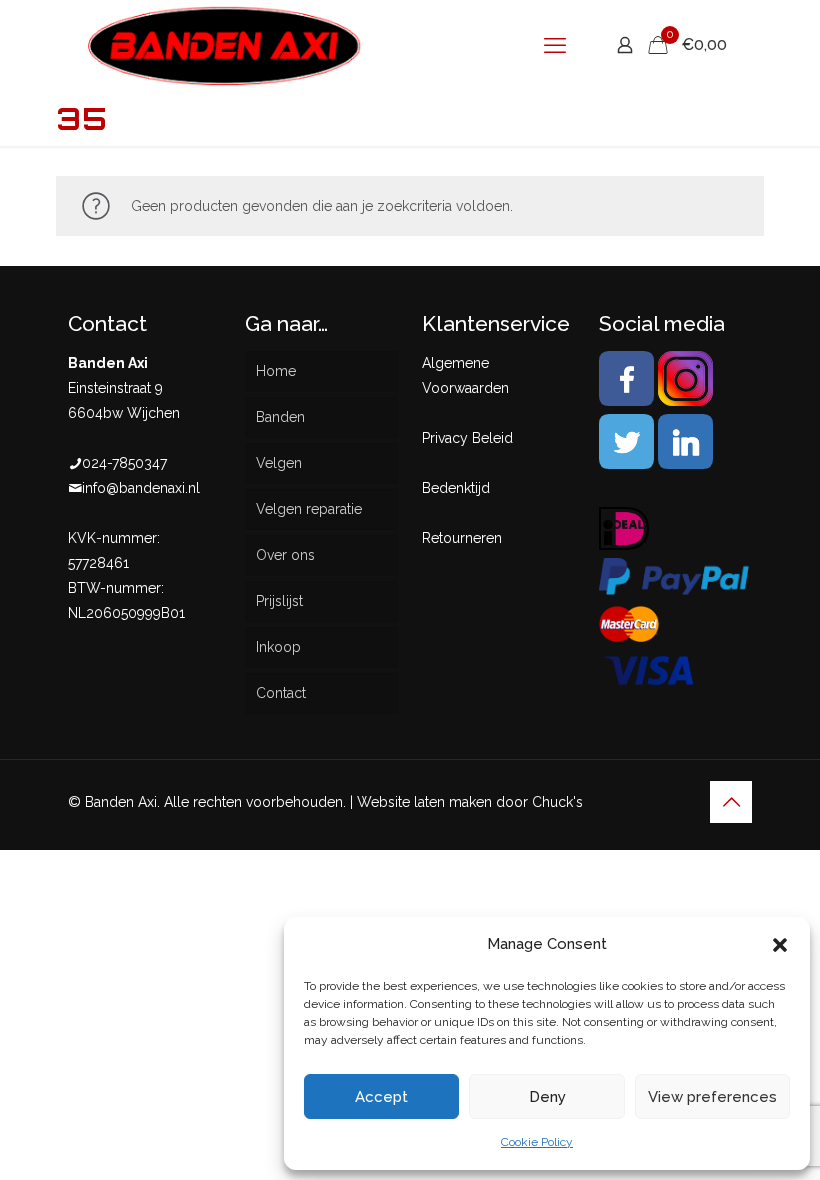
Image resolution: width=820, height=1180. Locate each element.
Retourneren (462, 538)
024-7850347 (124, 463)
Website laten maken (424, 802)
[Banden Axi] (224, 45)
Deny (547, 1097)
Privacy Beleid (467, 438)
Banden (280, 417)
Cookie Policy (537, 1142)
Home (276, 371)
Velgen (279, 463)
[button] (780, 945)
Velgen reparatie (309, 509)
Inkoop (278, 647)
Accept (381, 1097)
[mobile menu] (555, 45)
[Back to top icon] (731, 802)
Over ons (285, 555)
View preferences (712, 1097)
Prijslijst (279, 601)
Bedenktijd (456, 488)
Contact (281, 693)
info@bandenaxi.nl (141, 488)
